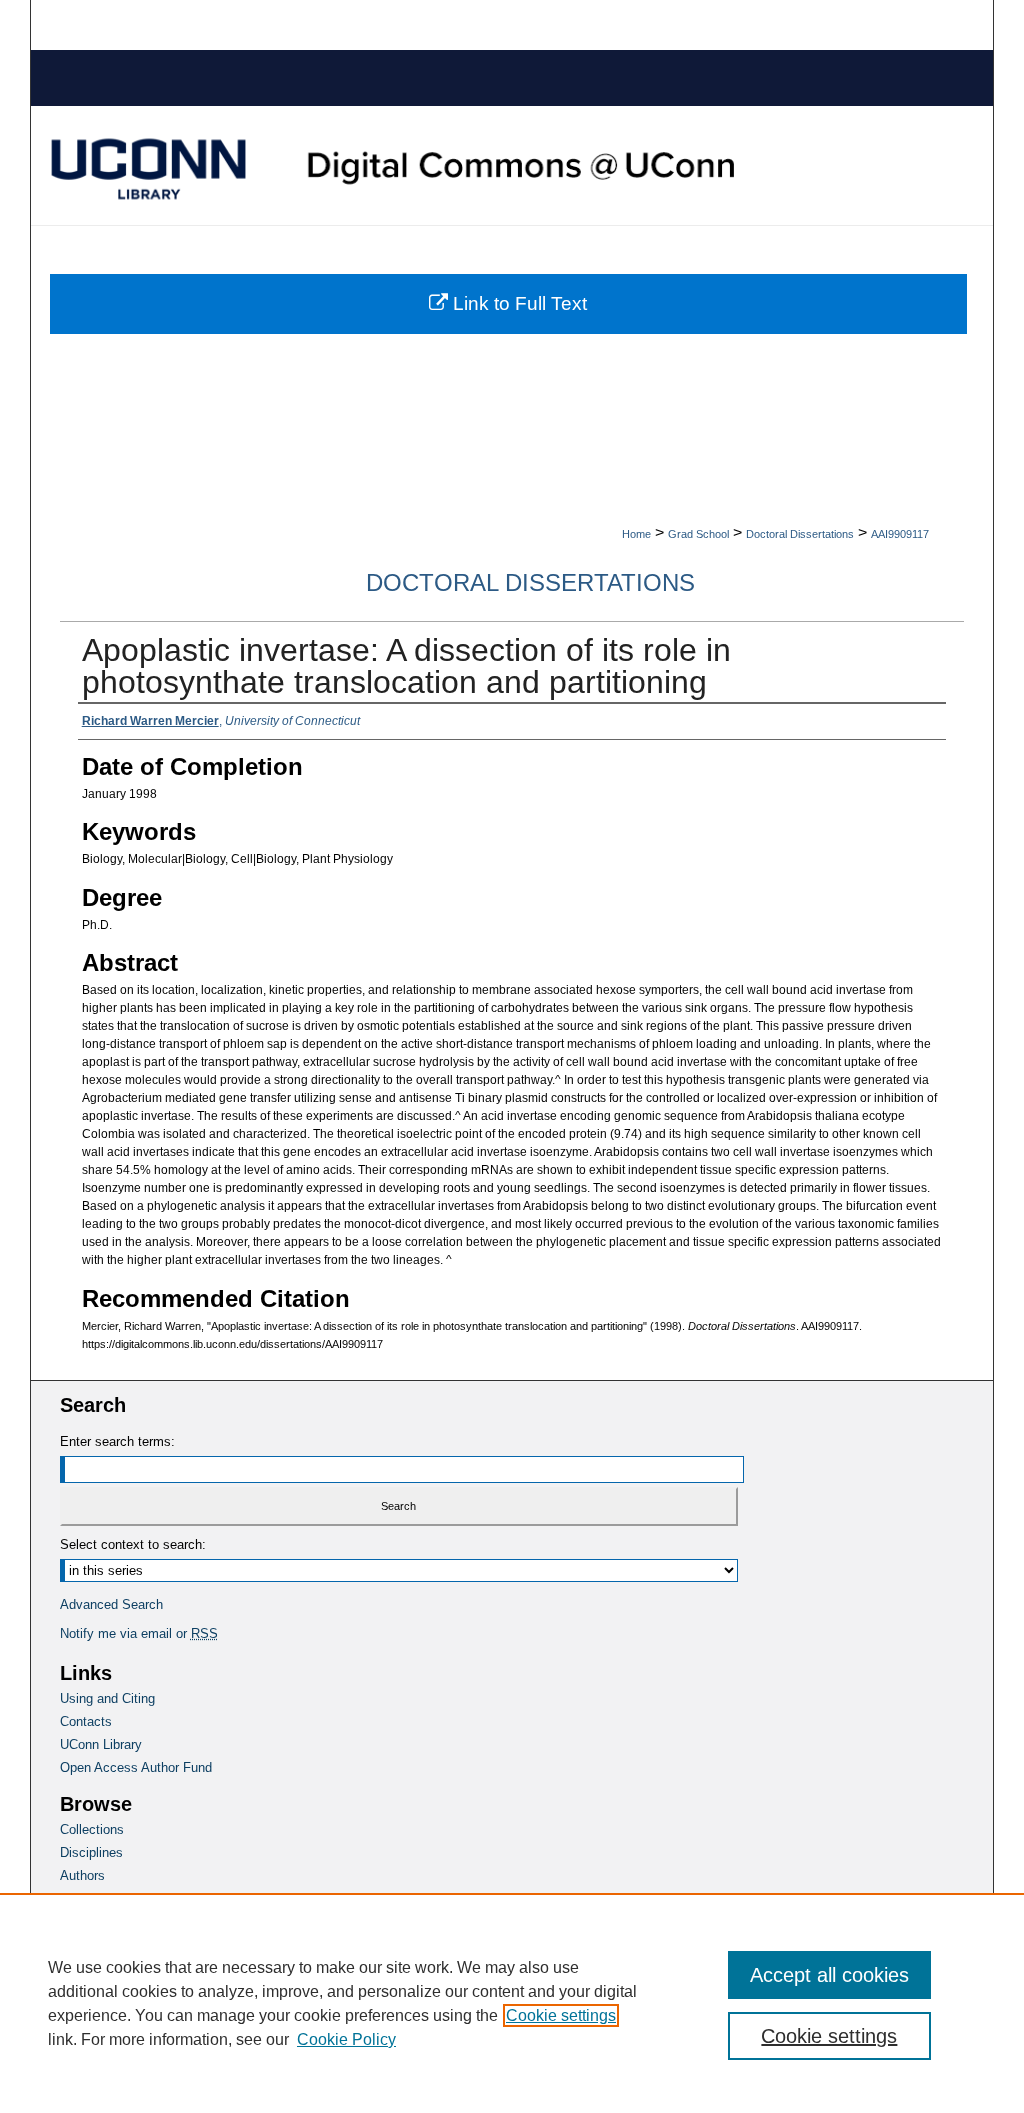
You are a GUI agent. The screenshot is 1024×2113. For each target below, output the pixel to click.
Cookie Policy (346, 2039)
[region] (512, 2003)
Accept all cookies (829, 1975)
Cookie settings (561, 2015)
